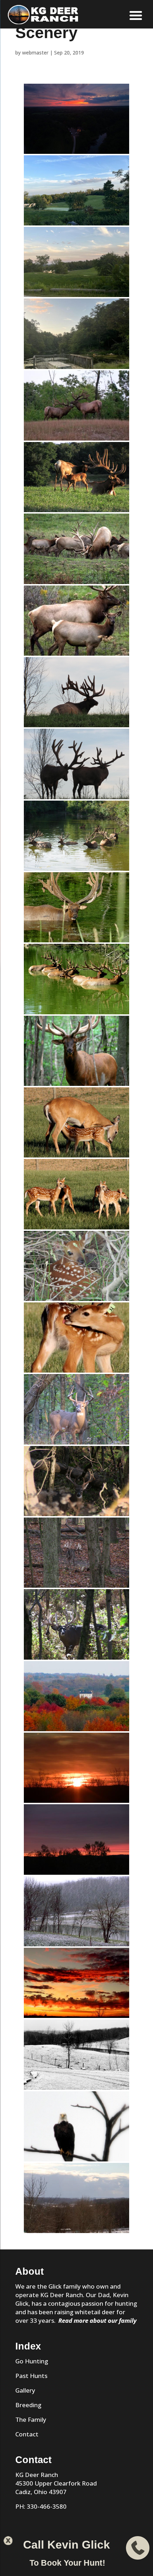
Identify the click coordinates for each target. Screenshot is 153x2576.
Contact (27, 2434)
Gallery (25, 2390)
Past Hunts (31, 2376)
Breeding (28, 2405)
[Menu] (136, 15)
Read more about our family (97, 2320)
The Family (31, 2419)
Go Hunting (32, 2361)
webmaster (35, 53)
